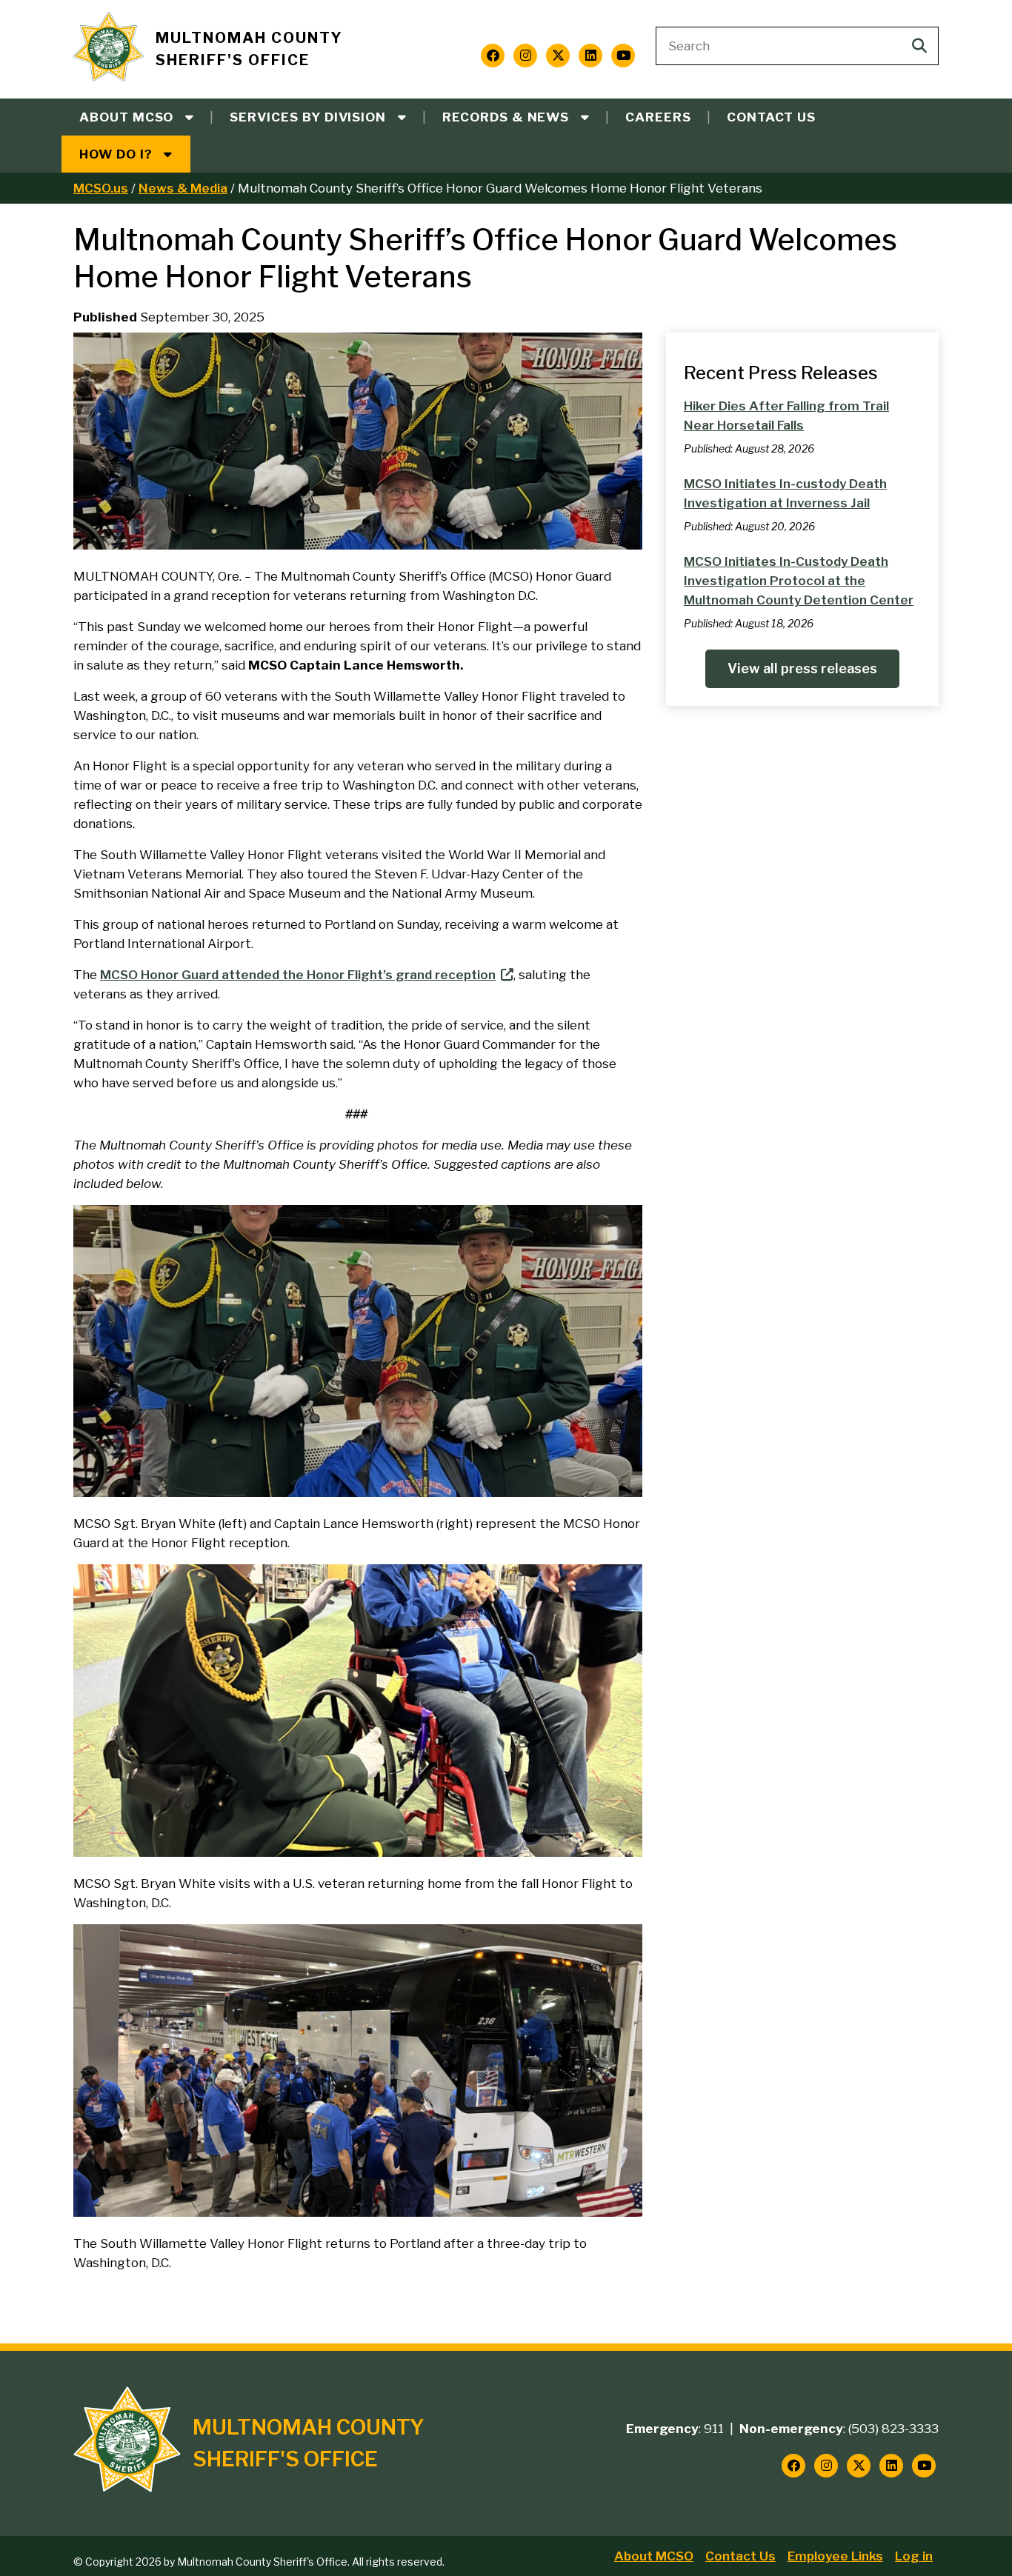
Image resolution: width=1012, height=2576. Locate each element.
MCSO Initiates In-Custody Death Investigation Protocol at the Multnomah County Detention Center (799, 581)
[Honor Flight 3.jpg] (358, 545)
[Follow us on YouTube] (623, 56)
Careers (658, 117)
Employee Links (835, 2556)
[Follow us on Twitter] (558, 56)
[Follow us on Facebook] (493, 56)
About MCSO (654, 2556)
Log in (914, 2556)
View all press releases (802, 668)
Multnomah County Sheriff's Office (249, 49)
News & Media (183, 188)
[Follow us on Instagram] (525, 56)
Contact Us (771, 117)
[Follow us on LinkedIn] (590, 56)
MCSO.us (101, 188)
